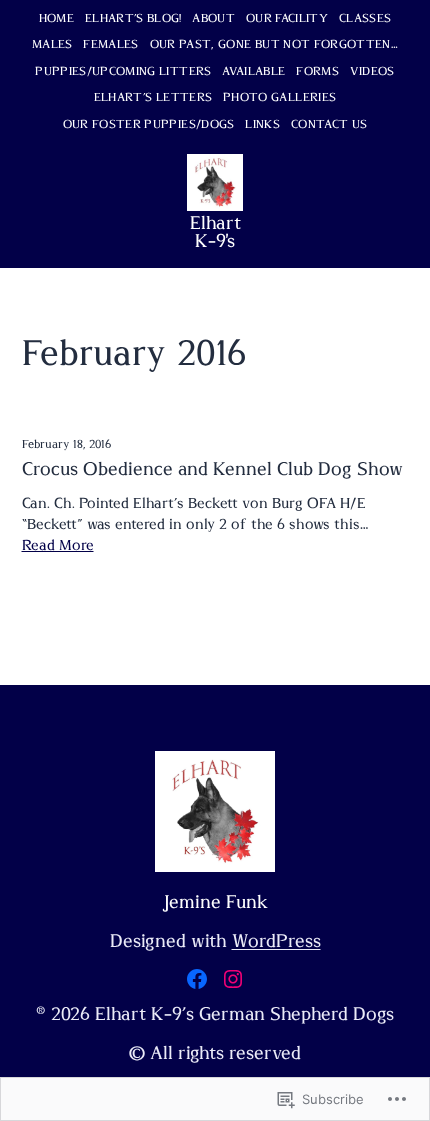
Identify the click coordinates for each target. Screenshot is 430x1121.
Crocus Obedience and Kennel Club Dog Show (212, 470)
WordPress (276, 942)
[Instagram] (233, 979)
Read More (58, 545)
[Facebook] (197, 979)
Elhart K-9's (215, 233)
